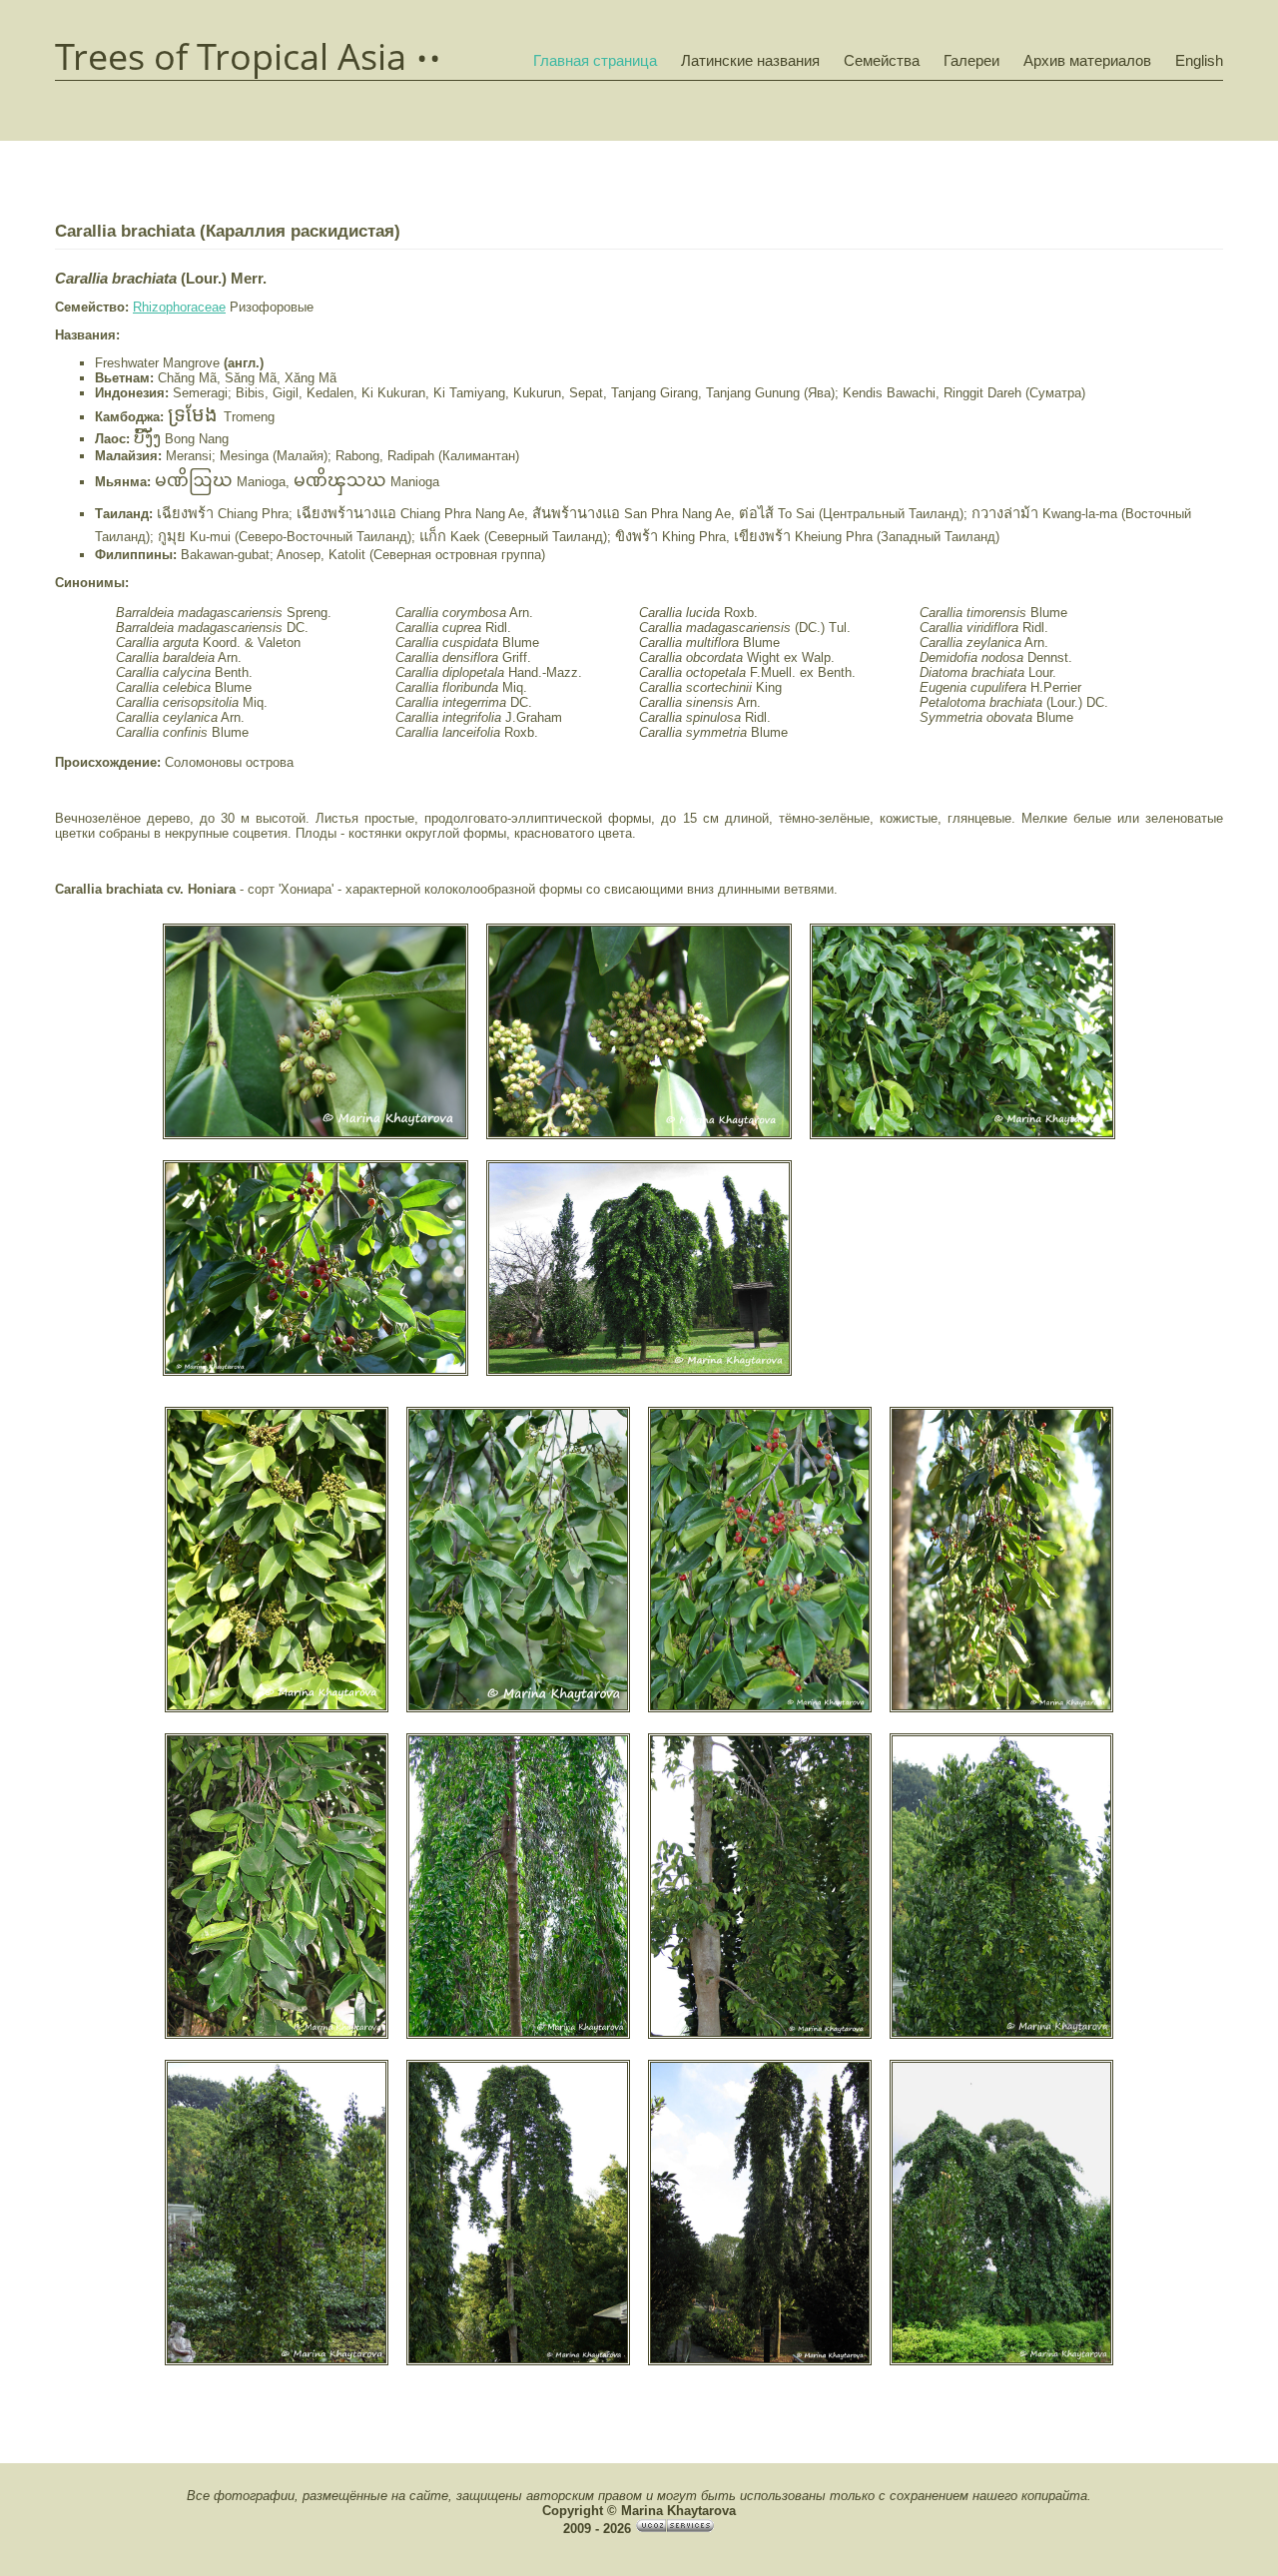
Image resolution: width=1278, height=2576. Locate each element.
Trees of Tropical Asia (231, 57)
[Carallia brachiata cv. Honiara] (316, 1137)
